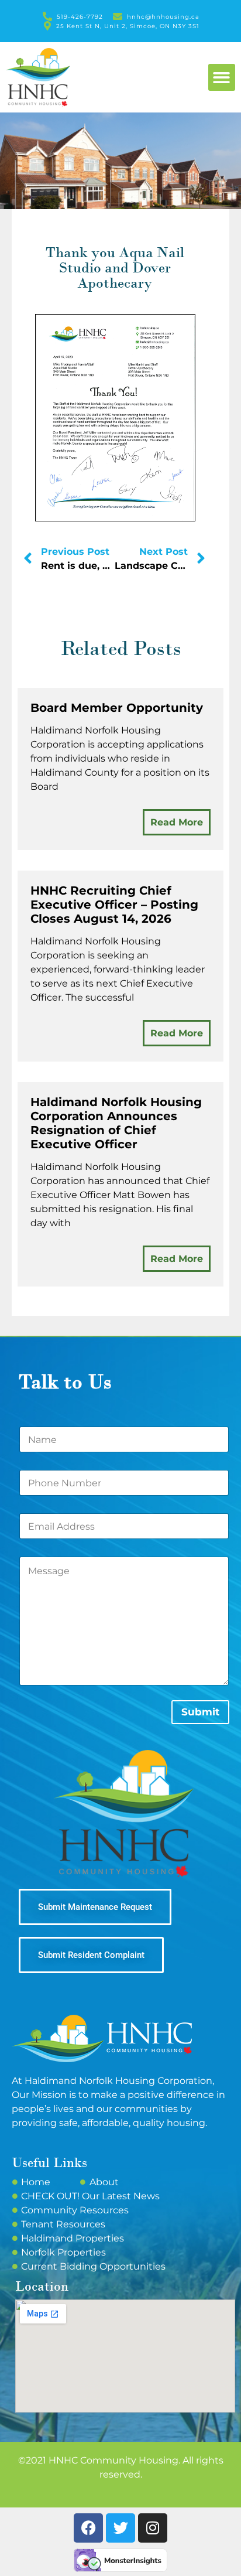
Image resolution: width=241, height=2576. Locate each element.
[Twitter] (120, 2528)
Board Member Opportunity (117, 708)
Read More (177, 822)
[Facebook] (88, 2528)
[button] (222, 78)
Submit (200, 1712)
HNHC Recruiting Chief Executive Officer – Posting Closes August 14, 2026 (114, 905)
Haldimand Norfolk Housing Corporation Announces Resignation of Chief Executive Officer (116, 1123)
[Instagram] (153, 2528)
